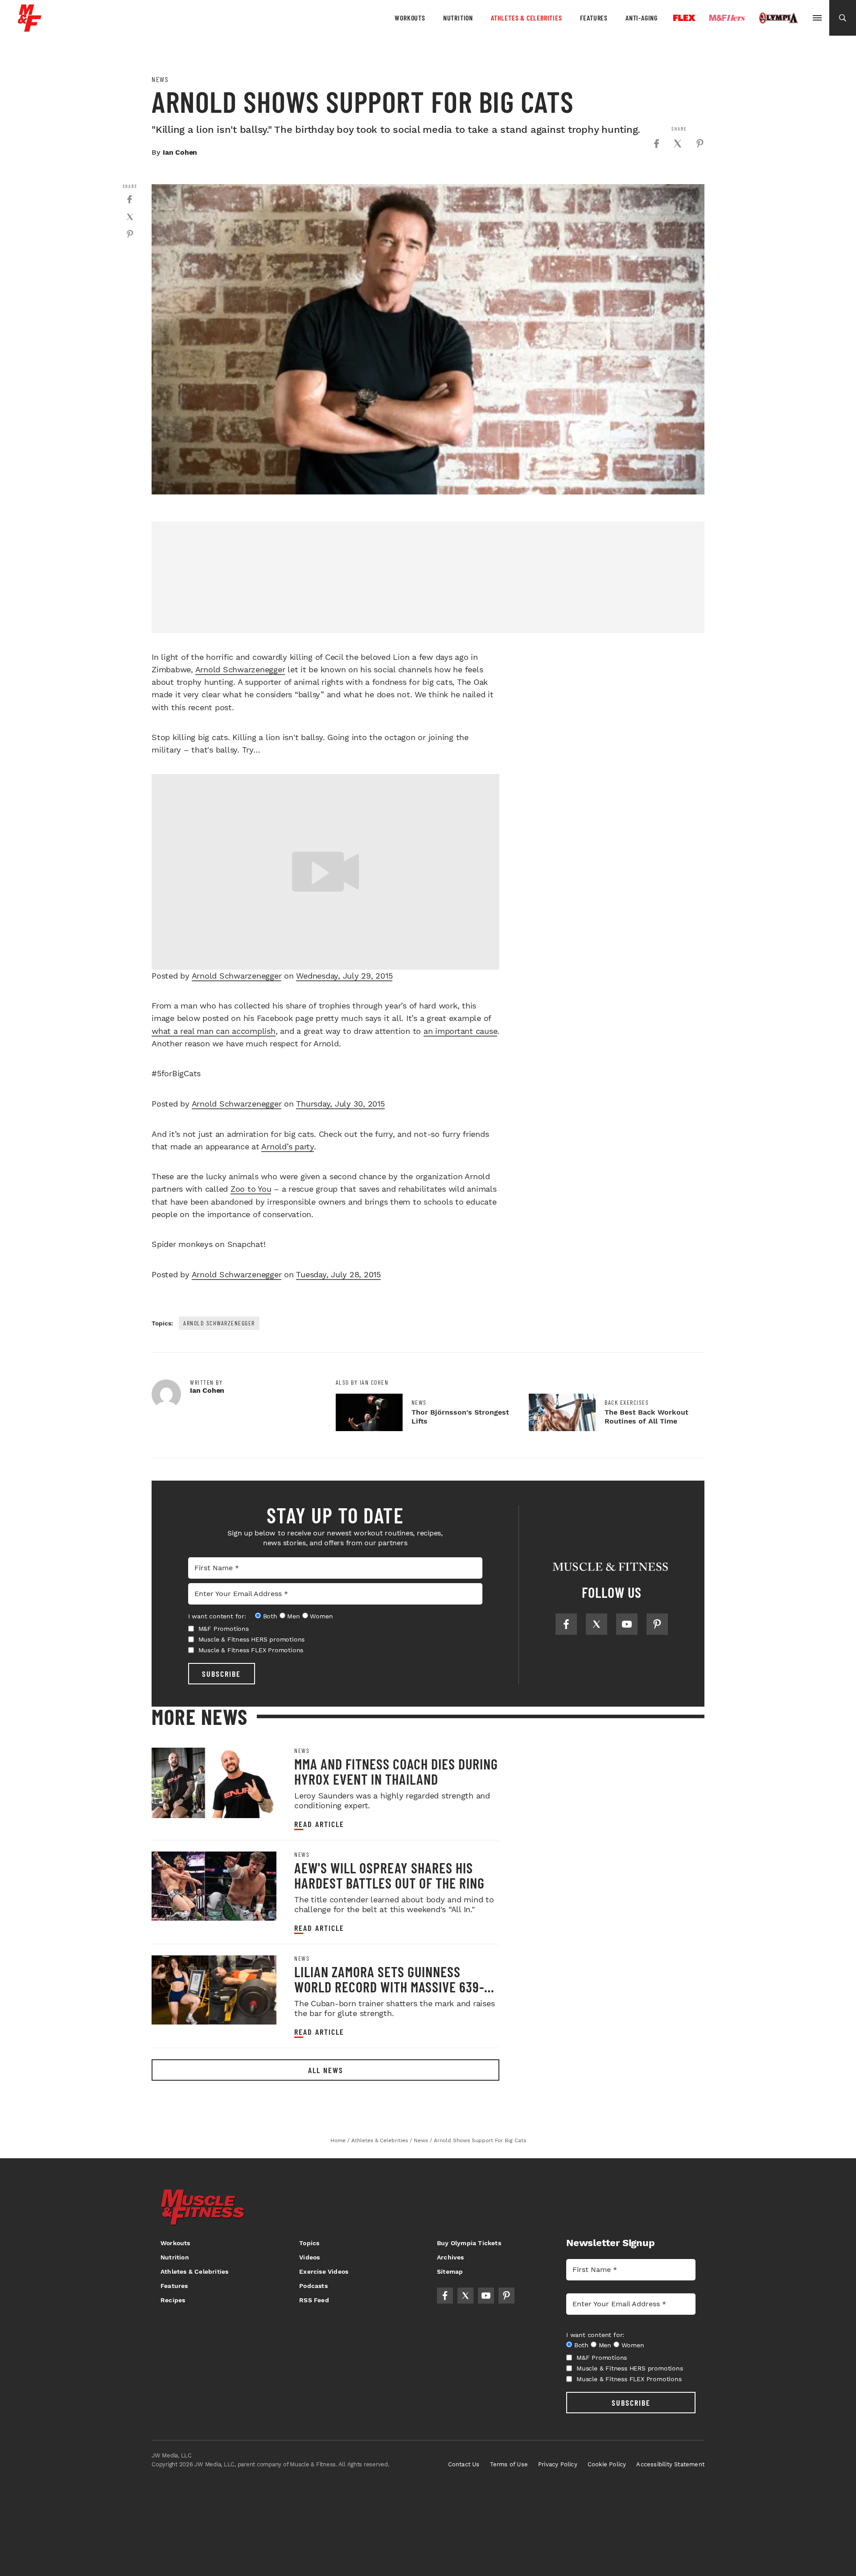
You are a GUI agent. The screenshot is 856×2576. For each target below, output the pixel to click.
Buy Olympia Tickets (469, 2243)
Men (293, 1616)
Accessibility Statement (670, 2464)
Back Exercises (627, 1403)
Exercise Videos (324, 2271)
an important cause (461, 1031)
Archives (451, 2257)
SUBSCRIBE (221, 1674)
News (160, 79)
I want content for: (217, 1616)
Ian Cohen (180, 152)
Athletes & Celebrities (527, 18)
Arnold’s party (288, 1146)
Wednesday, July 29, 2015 (344, 976)
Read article (319, 1824)
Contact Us (464, 2464)
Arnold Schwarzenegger (240, 669)
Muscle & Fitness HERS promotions (252, 1639)
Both (270, 1616)
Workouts (410, 18)
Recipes (173, 2300)
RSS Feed (314, 2300)
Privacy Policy (558, 2464)
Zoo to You (251, 1189)
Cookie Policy (607, 2464)
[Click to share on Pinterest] (700, 144)
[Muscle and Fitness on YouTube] (627, 1624)
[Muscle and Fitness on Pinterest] (657, 1624)
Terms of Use (509, 2464)
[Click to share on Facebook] (656, 144)
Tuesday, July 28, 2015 (338, 1274)
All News (326, 2070)
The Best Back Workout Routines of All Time (646, 1417)
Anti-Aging (642, 18)
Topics (309, 2243)
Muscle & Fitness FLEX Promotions (251, 1650)
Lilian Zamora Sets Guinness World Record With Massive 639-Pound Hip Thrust (389, 1987)
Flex (684, 18)
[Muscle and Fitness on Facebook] (566, 1624)
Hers (727, 18)
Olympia (778, 18)
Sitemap (450, 2271)
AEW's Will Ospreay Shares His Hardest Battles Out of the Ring (389, 1875)
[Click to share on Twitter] (678, 144)
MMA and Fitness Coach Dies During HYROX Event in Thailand (396, 1771)
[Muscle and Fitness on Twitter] (597, 1624)
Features (594, 18)
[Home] (30, 28)
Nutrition (458, 18)
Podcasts (313, 2286)
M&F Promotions (224, 1629)
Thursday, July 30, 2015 (340, 1104)
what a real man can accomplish (214, 1031)
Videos (309, 2257)
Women (321, 1616)
